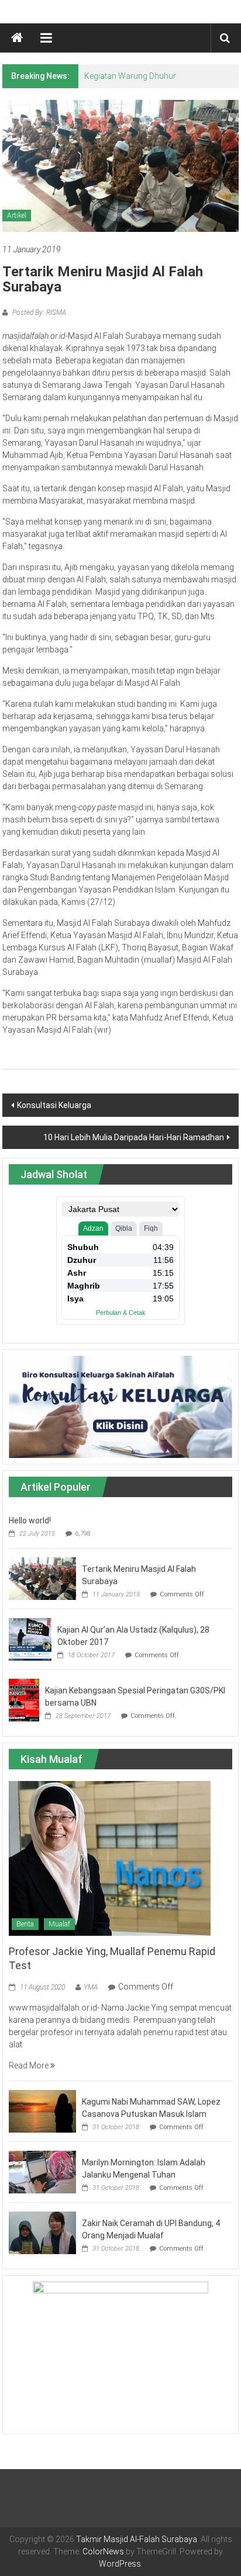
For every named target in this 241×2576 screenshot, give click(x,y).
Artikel (17, 216)
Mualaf (59, 1924)
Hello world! (30, 1520)
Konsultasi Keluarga (54, 1105)
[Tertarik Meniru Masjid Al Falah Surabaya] (42, 1578)
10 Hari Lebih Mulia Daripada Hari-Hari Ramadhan (134, 1137)
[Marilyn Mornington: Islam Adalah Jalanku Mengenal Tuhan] (42, 2171)
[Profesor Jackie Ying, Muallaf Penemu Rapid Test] (110, 1858)
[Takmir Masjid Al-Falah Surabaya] (17, 38)
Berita (25, 1924)
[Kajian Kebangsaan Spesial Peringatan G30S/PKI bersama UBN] (24, 1699)
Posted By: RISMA (38, 313)
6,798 (83, 1534)
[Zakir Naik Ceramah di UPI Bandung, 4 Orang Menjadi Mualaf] (42, 2232)
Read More (30, 2065)
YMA (91, 1987)
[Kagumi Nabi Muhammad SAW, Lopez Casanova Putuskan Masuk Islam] (42, 2110)
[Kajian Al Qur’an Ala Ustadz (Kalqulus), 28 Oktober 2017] (30, 1638)
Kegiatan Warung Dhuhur (130, 76)
